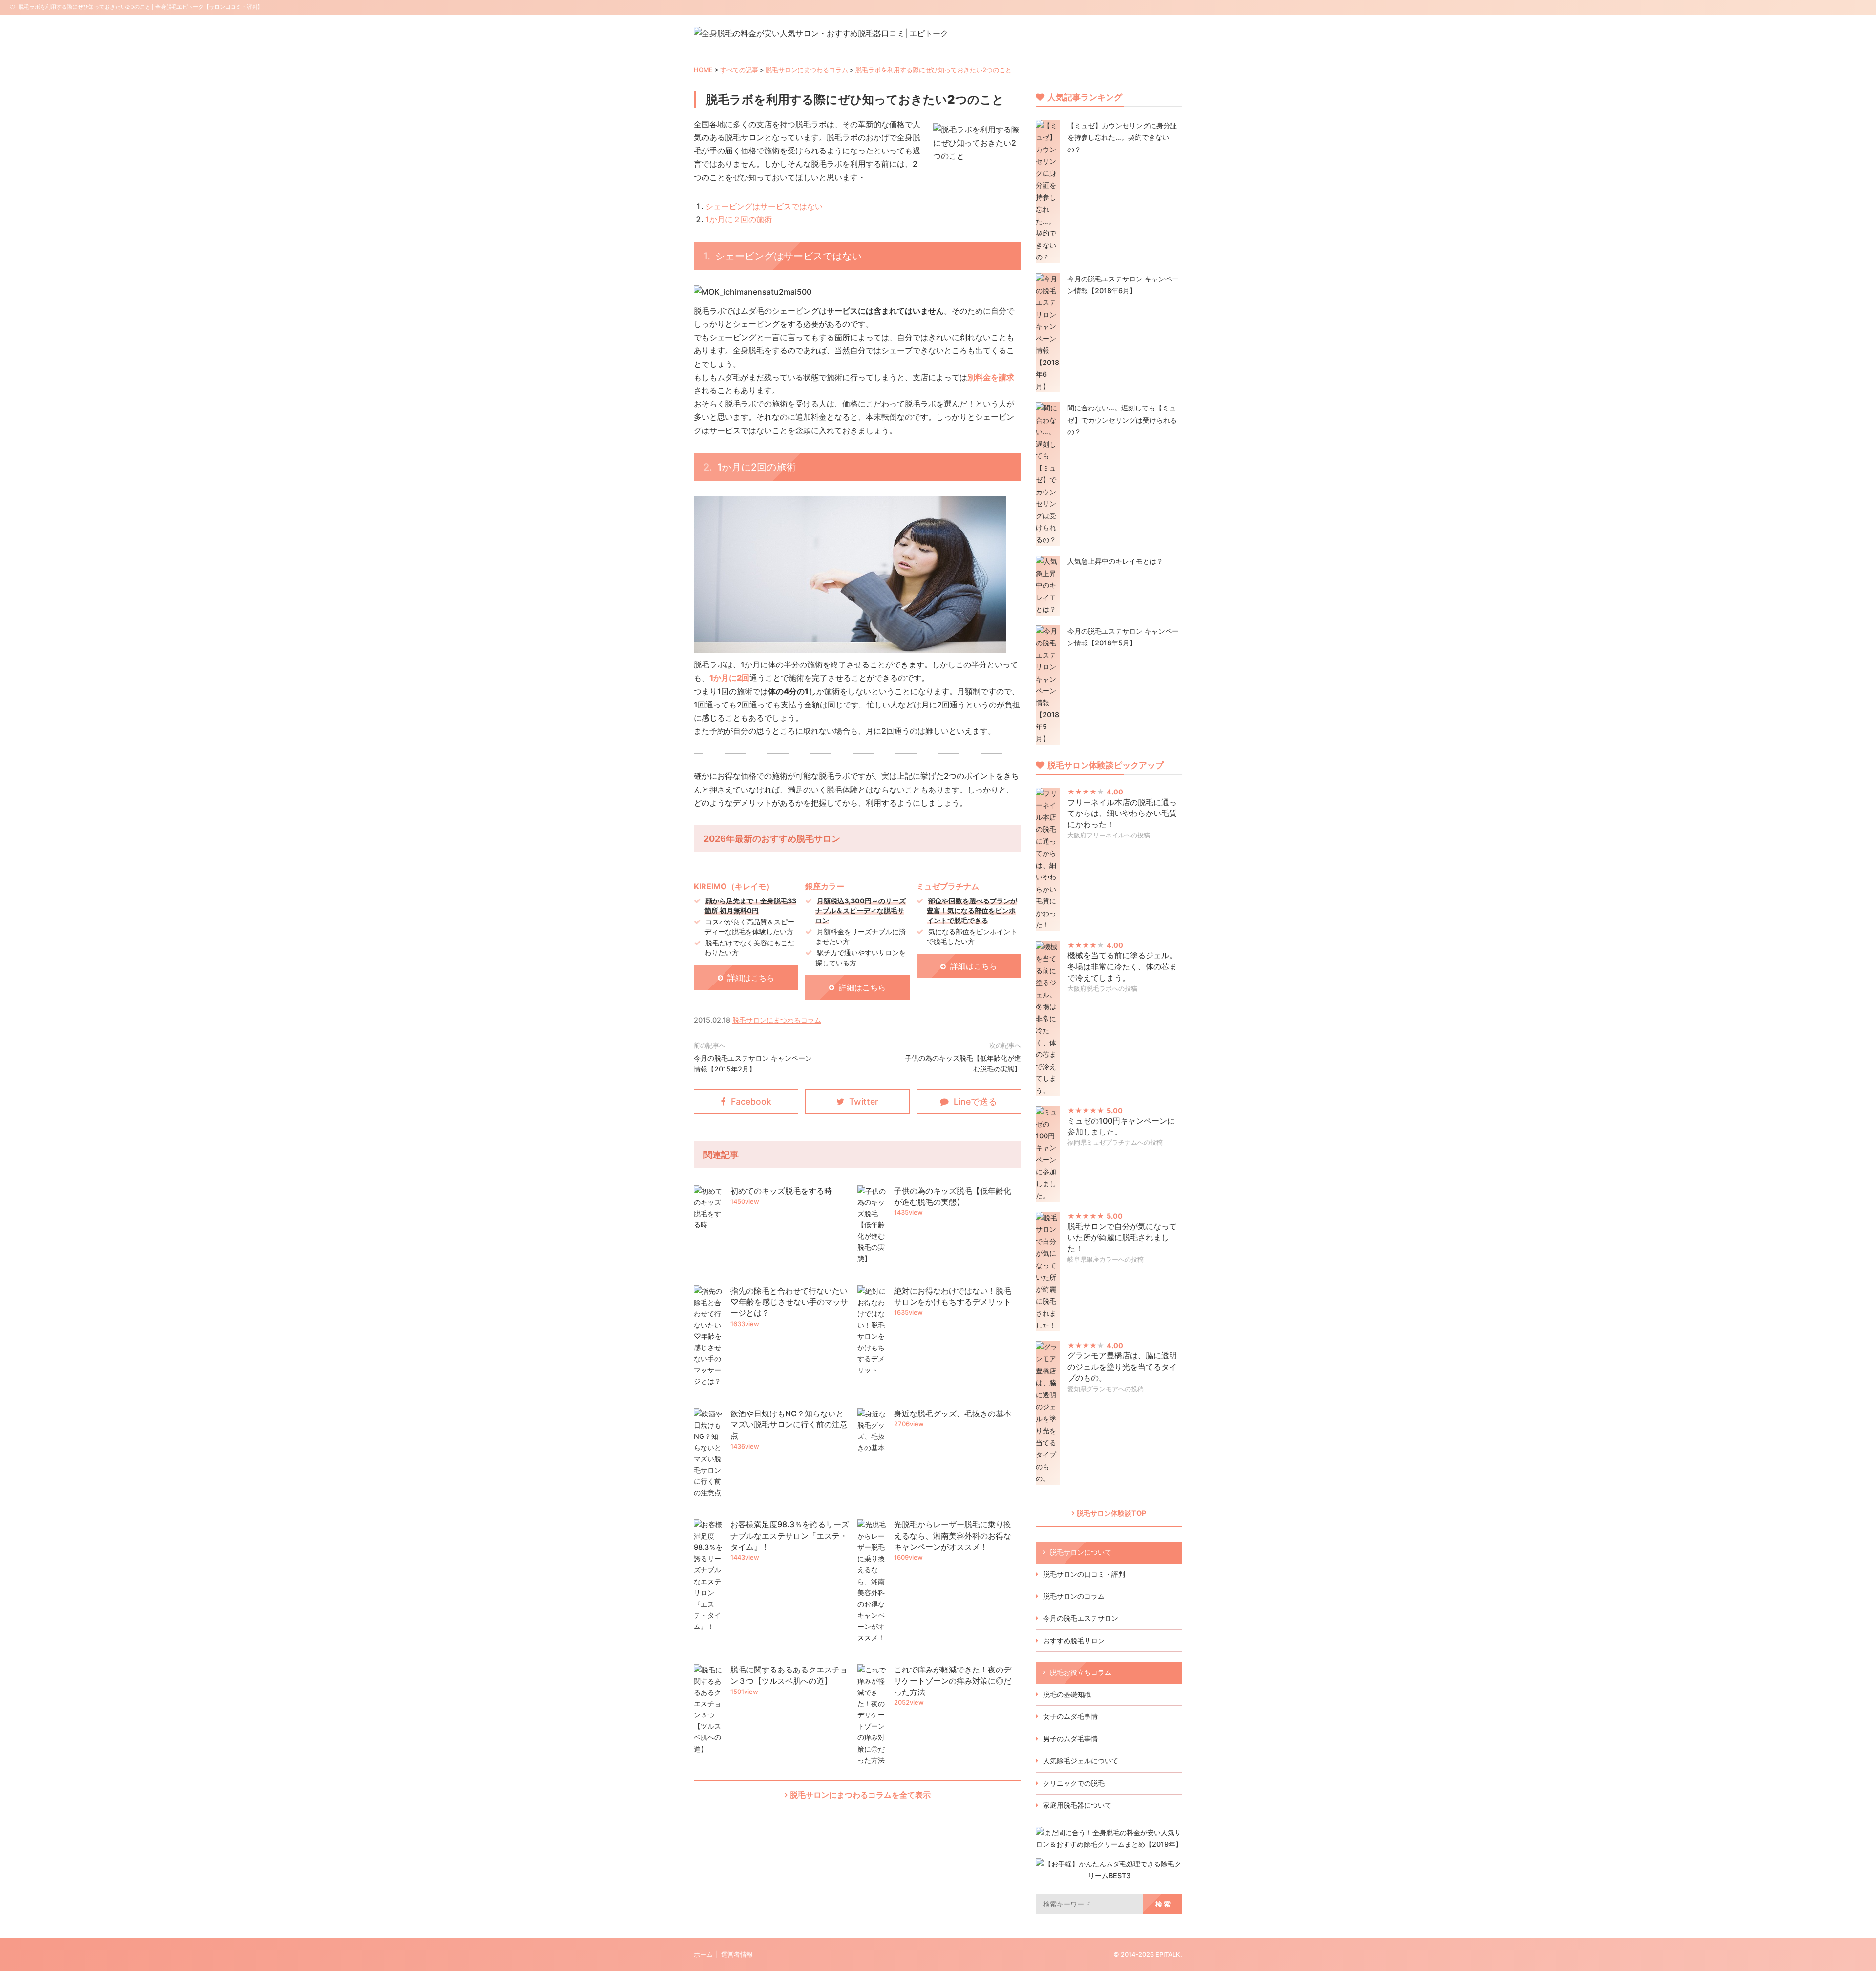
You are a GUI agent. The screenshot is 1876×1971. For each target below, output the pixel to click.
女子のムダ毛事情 (1070, 1716)
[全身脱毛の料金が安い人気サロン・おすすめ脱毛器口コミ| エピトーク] (821, 33)
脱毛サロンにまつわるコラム (807, 70)
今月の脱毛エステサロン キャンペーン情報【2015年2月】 (753, 1063)
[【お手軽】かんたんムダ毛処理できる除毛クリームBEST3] (1109, 1875)
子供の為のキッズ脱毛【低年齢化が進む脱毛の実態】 (963, 1063)
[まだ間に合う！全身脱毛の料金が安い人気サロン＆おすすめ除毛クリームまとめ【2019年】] (1109, 1844)
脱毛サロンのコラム (1074, 1596)
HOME (703, 70)
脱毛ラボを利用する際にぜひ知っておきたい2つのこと (934, 70)
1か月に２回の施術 (739, 219)
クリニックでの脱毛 (1074, 1783)
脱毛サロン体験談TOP (1111, 1513)
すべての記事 (739, 70)
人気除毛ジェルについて (1081, 1761)
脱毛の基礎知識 (1067, 1694)
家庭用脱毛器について (1077, 1805)
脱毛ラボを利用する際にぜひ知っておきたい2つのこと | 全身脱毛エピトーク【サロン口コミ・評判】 (141, 7)
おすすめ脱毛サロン (1074, 1640)
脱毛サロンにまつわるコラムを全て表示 (860, 1795)
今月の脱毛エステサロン (1081, 1618)
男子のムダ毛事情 (1070, 1739)
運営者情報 (737, 1955)
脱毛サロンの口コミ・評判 (1084, 1574)
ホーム (703, 1955)
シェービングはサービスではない (764, 206)
